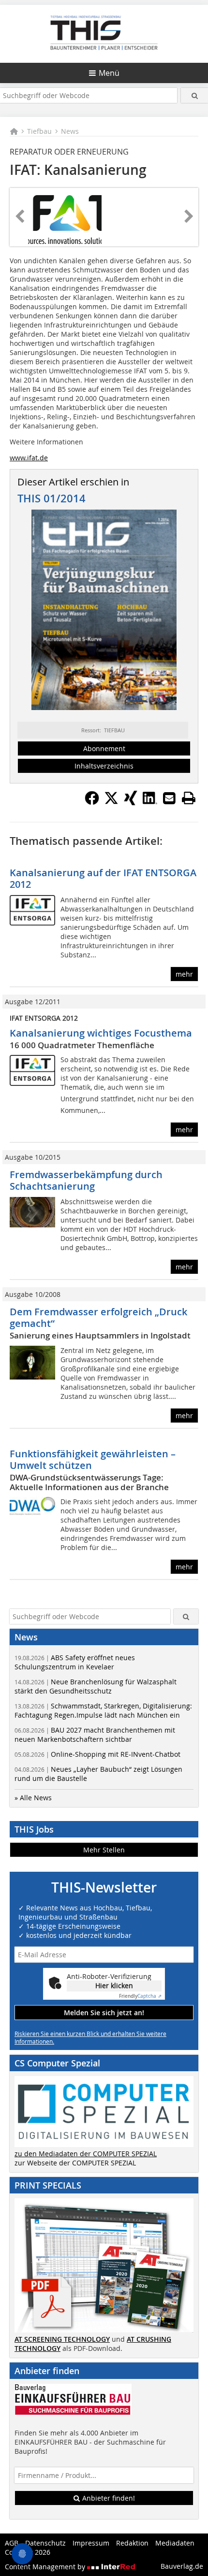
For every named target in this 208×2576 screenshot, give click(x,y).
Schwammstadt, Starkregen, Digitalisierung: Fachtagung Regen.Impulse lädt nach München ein (103, 1710)
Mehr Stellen (104, 1850)
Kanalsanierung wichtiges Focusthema (101, 1033)
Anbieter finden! (108, 2498)
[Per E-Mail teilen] (169, 798)
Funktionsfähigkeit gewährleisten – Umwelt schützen (93, 1459)
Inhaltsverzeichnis (104, 766)
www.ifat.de (29, 458)
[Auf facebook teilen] (92, 802)
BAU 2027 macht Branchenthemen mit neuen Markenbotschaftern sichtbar (95, 1735)
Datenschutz (45, 2543)
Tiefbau (39, 131)
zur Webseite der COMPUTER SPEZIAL (75, 2163)
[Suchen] (194, 95)
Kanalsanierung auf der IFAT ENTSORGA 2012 (103, 878)
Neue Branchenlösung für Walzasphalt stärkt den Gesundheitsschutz (96, 1686)
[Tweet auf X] (111, 802)
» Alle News (33, 1798)
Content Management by (46, 2567)
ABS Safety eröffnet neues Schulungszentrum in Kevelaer (75, 1662)
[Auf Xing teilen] (131, 802)
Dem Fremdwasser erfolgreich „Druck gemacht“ (98, 1317)
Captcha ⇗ (140, 1996)
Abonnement (104, 748)
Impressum (91, 2543)
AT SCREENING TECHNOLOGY (62, 2339)
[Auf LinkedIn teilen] (150, 802)
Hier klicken (114, 1985)
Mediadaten (175, 2543)
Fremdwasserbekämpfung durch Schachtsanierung (86, 1180)
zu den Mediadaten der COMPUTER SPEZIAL (86, 2154)
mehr (184, 974)
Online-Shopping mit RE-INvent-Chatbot (97, 1754)
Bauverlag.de (182, 2566)
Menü (109, 73)
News (70, 131)
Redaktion (132, 2543)
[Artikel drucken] (189, 798)
